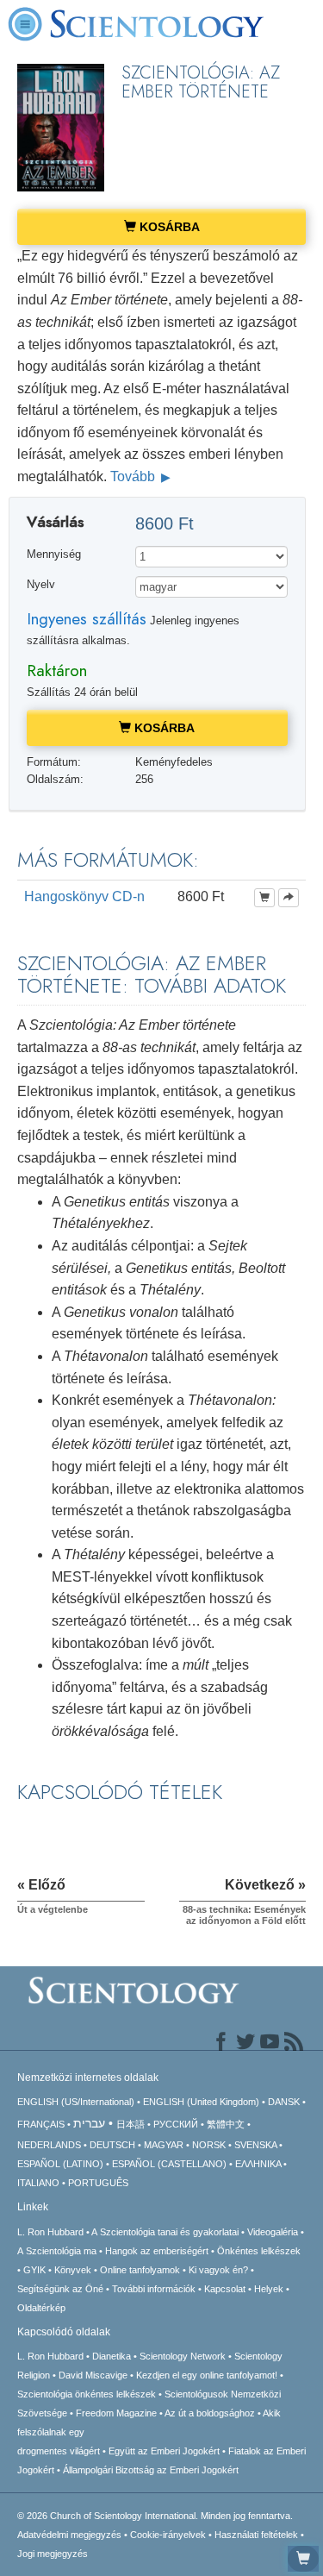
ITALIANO (38, 2183)
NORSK (209, 2145)
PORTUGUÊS (98, 2183)
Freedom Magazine (116, 2413)
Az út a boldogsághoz (210, 2413)
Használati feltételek (256, 2535)
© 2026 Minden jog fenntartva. (155, 2516)
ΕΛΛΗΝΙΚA (258, 2164)
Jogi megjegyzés (53, 2554)
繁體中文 (226, 2124)
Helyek (269, 2289)
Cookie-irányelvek (168, 2535)
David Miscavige (93, 2375)
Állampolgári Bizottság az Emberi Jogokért (151, 2470)
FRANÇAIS (41, 2124)
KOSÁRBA (168, 227)
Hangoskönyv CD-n (84, 896)
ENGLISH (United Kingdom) (201, 2102)
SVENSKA (255, 2145)
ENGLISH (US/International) (76, 2102)
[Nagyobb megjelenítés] (289, 898)
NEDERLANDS (49, 2145)
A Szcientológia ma (57, 2251)
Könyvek (73, 2270)
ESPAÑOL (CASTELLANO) (169, 2164)
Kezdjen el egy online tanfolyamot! (207, 2375)
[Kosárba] (264, 898)
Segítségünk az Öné (60, 2289)
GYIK (34, 2270)
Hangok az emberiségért (157, 2251)
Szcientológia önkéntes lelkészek (87, 2394)
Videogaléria (273, 2232)
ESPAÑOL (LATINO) (60, 2164)
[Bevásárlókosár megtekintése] (303, 2559)
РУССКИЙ (176, 2124)
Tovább (134, 476)
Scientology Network (183, 2356)
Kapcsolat (225, 2289)
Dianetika (112, 2356)
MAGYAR (164, 2145)
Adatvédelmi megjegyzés (69, 2535)
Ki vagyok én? (218, 2270)
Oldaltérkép (41, 2308)
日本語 (130, 2124)
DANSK (284, 2102)
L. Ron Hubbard (50, 2232)
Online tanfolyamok (140, 2270)
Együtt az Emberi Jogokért (164, 2451)
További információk (154, 2289)
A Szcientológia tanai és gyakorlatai (165, 2232)
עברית (89, 2123)
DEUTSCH (112, 2145)
